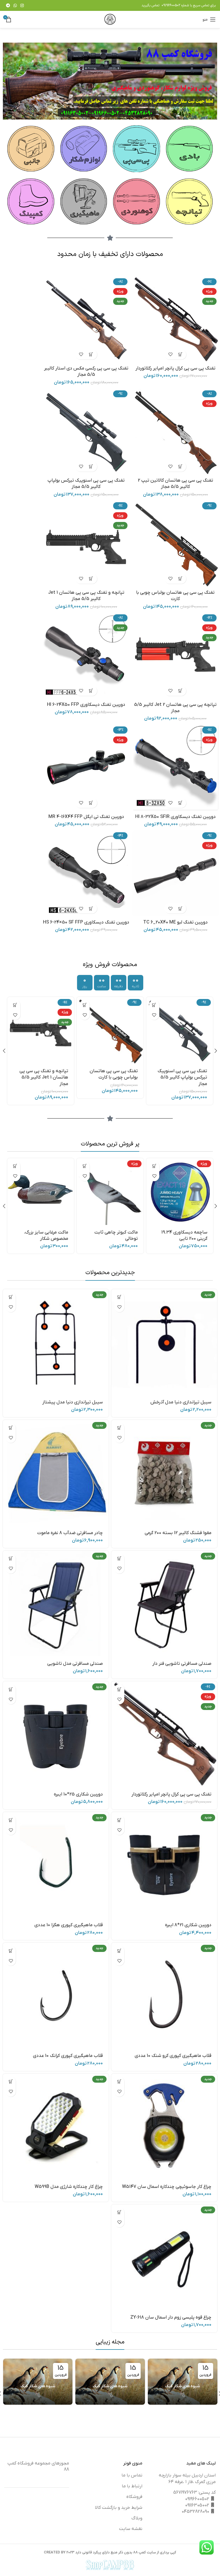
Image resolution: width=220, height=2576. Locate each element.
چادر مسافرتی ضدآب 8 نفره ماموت (70, 1533)
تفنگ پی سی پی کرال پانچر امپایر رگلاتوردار (175, 368)
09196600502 (171, 5)
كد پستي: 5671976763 (195, 2492)
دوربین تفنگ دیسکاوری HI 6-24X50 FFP (86, 705)
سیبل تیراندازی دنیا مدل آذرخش (181, 1402)
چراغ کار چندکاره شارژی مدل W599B (69, 2187)
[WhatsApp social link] (15, 5)
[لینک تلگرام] (8, 5)
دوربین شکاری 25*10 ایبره (78, 1794)
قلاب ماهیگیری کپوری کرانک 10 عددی (68, 2056)
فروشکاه (134, 2497)
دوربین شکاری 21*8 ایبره (188, 1925)
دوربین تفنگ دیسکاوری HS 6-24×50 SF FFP (86, 922)
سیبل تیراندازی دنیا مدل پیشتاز (73, 1402)
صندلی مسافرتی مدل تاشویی (75, 1664)
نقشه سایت (131, 2529)
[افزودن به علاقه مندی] (170, 354)
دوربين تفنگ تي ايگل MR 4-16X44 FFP (86, 817)
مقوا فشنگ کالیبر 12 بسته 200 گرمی (178, 1533)
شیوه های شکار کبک (183, 2386)
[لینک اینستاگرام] (22, 5)
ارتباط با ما (132, 2486)
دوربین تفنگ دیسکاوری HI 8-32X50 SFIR (175, 817)
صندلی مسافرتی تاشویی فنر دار (182, 1664)
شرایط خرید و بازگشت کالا (119, 2508)
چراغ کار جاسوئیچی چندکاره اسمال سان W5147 (167, 2187)
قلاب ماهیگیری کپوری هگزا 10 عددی (69, 1925)
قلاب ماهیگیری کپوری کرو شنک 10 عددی (173, 2056)
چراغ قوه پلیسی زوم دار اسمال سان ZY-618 (171, 2317)
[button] (180, 354)
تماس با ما (132, 2475)
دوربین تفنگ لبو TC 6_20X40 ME (175, 922)
